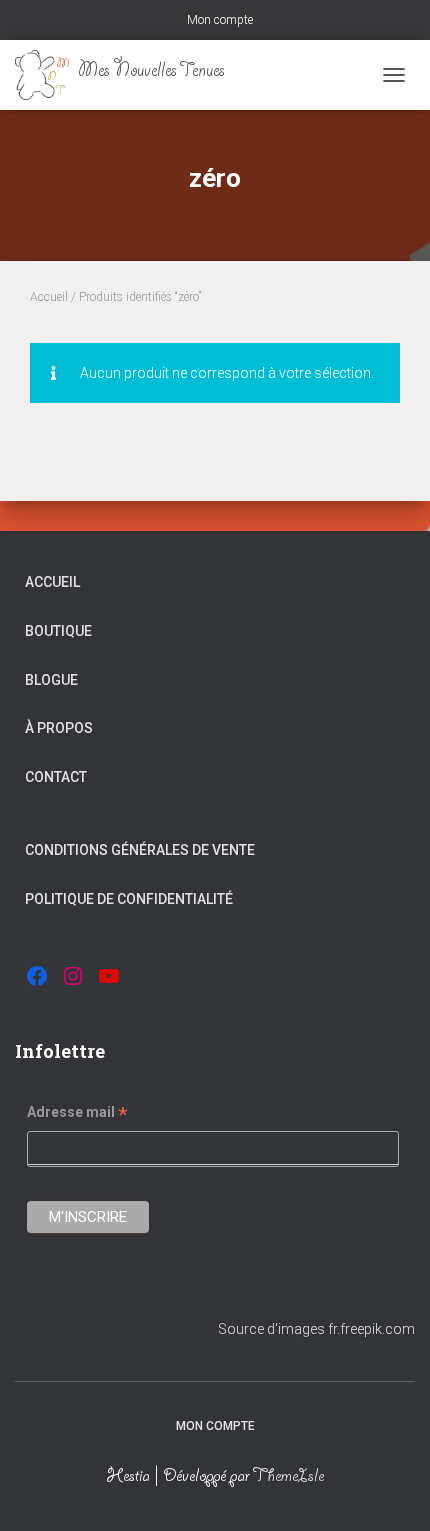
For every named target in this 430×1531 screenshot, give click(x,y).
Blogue (51, 680)
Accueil (49, 297)
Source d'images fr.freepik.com (316, 1329)
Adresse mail (77, 1115)
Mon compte (220, 20)
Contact (56, 777)
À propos (59, 728)
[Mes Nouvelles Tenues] (127, 75)
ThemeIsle (288, 1477)
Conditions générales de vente (140, 850)
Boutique (58, 631)
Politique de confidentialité (129, 899)
